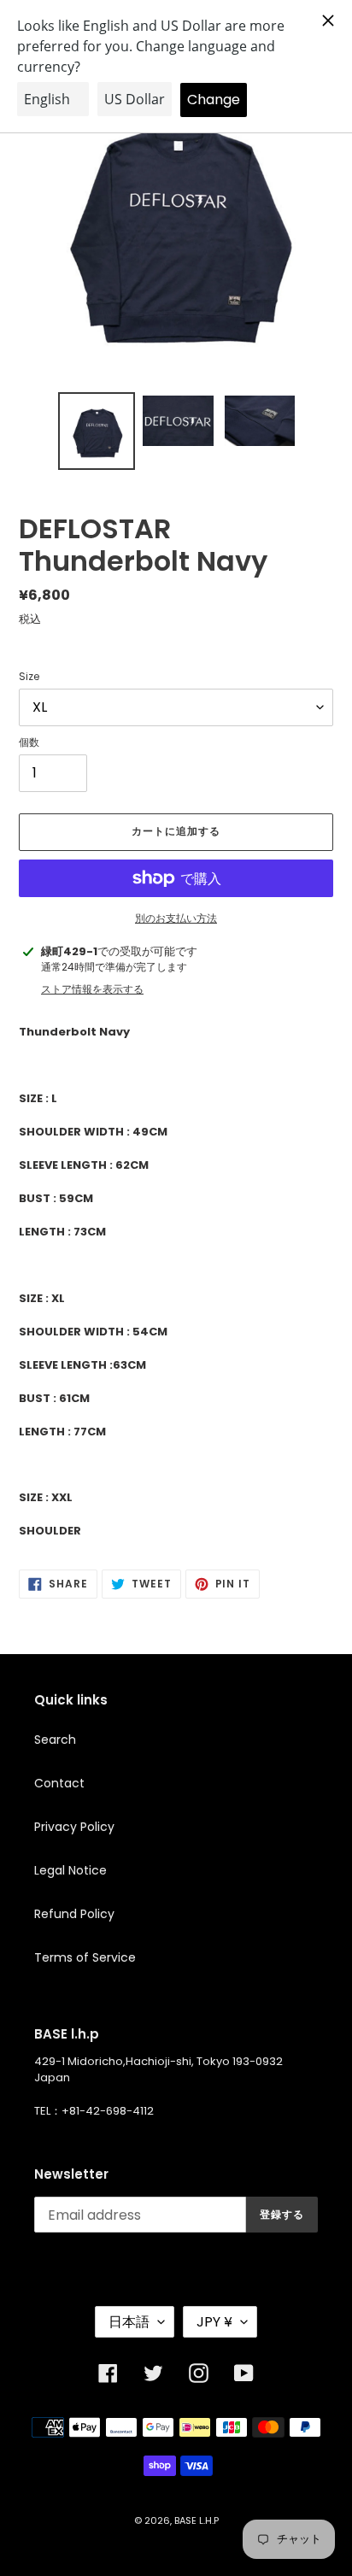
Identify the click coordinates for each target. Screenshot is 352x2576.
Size (29, 676)
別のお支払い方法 (176, 918)
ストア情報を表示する (92, 989)
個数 (29, 742)
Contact (59, 1783)
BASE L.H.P (197, 2520)
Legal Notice (70, 1870)
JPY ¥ (214, 2322)
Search (55, 1740)
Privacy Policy (74, 1827)
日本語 (129, 2322)
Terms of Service (85, 1957)
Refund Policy (74, 1914)
